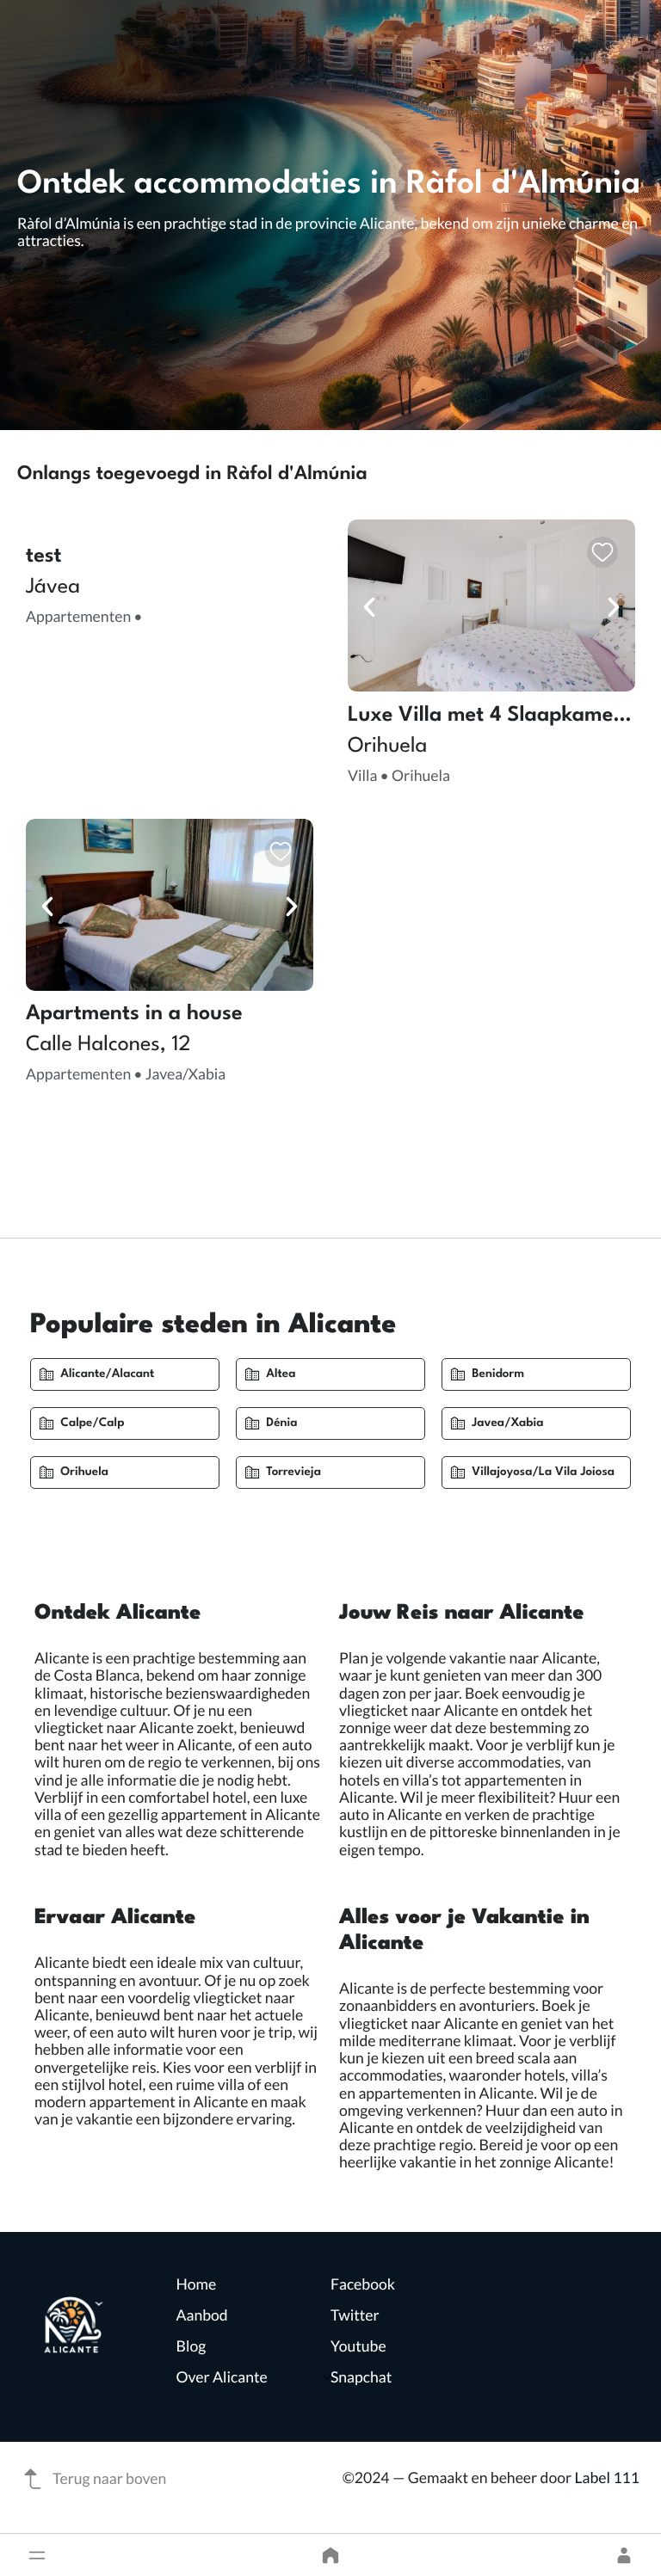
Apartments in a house (134, 1014)
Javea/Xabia (507, 1423)
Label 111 (607, 2478)
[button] (37, 2555)
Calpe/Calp (92, 1423)
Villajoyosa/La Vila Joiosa (543, 1472)
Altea (281, 1374)
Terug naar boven (109, 2478)
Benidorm (498, 1374)
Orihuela (84, 1472)
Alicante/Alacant (107, 1374)
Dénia (281, 1423)
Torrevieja (293, 1472)
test (44, 556)
